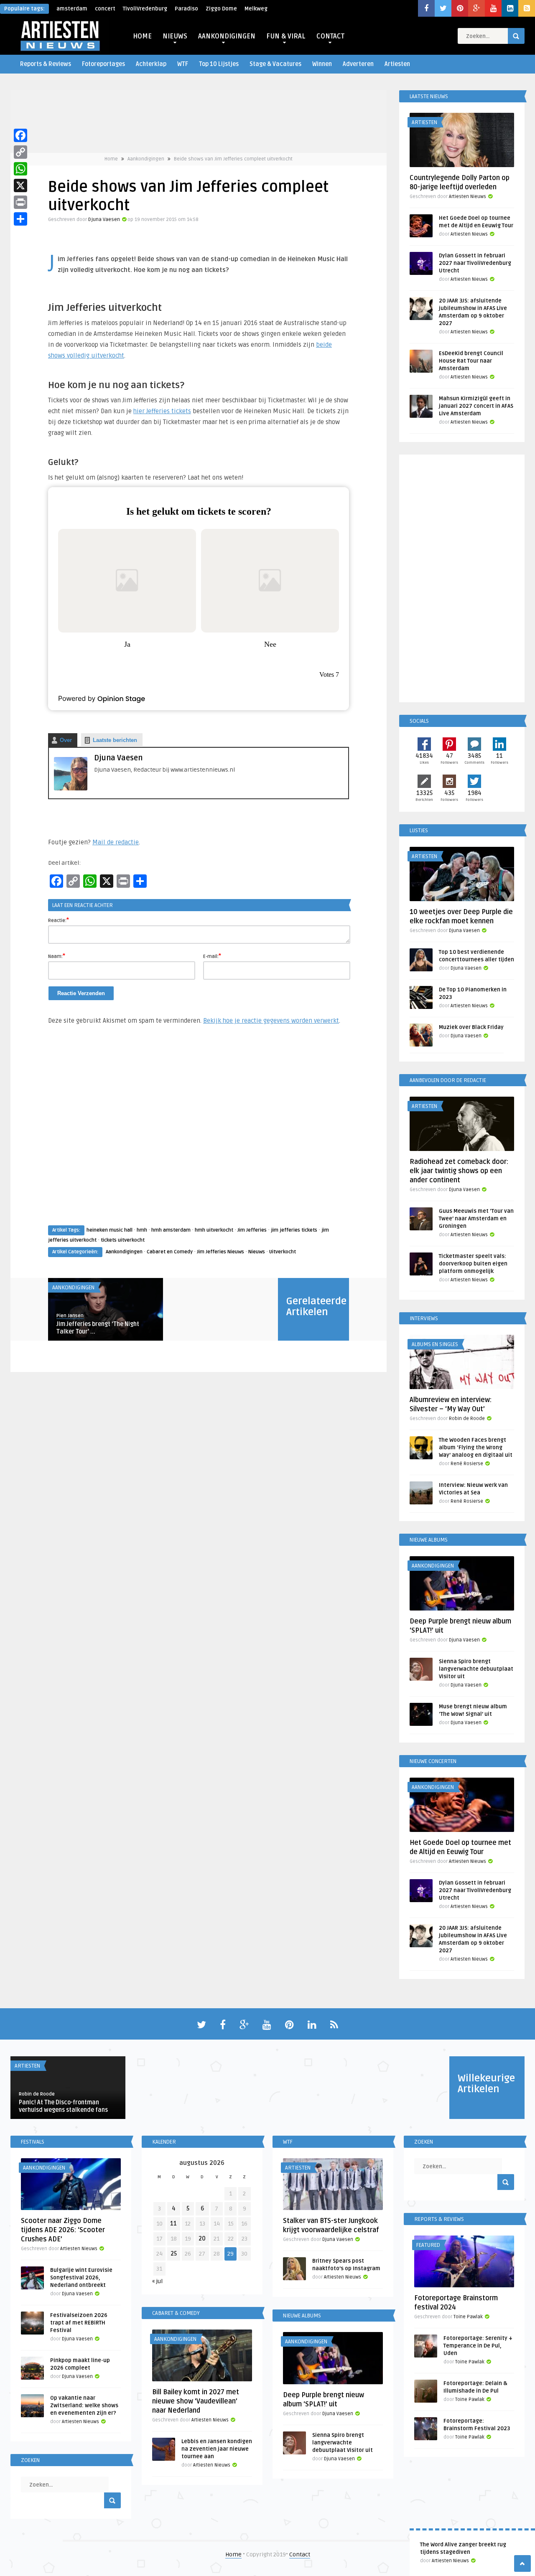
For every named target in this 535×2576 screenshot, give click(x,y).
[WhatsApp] (20, 169)
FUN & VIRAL (286, 36)
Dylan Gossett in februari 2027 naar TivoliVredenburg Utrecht (475, 263)
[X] (20, 185)
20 (202, 2239)
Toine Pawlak (468, 2317)
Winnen (322, 64)
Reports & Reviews (46, 64)
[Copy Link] (20, 152)
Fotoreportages (103, 64)
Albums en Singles (435, 1344)
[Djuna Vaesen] (71, 789)
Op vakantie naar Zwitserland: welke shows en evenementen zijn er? (84, 2406)
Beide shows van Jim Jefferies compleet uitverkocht (233, 159)
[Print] (20, 202)
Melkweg (256, 9)
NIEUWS (175, 36)
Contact (300, 2554)
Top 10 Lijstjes (219, 64)
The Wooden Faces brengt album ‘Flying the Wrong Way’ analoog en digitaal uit (476, 1448)
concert (105, 9)
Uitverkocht (283, 1252)
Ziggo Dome (221, 9)
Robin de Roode (467, 1419)
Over (66, 740)
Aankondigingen (146, 159)
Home (111, 159)
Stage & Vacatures (275, 64)
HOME (142, 36)
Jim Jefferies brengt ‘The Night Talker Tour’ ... (98, 1328)
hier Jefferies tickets (162, 411)
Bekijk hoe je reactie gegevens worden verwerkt (271, 1021)
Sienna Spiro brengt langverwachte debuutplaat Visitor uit (476, 1669)
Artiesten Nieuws (450, 2561)
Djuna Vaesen (104, 220)
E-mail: (212, 956)
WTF (183, 64)
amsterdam (72, 9)
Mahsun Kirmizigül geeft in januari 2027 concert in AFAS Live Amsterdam (476, 406)
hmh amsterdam (171, 1230)
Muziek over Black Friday (471, 1027)
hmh (142, 1230)
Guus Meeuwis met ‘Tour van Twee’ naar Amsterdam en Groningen (476, 1219)
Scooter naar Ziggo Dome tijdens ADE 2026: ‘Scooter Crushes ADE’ (63, 2230)
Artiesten (397, 64)
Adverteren (358, 64)
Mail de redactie (116, 842)
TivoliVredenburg (145, 9)
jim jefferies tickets (294, 1230)
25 (174, 2254)
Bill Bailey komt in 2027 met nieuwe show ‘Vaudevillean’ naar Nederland (196, 2401)
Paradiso (186, 9)
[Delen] (20, 219)
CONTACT (330, 36)
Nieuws (257, 1252)
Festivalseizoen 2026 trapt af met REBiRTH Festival (79, 2323)
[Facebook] (20, 135)
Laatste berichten (115, 740)
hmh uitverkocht (214, 1230)
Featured (428, 2245)
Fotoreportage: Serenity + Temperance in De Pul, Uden (478, 2346)
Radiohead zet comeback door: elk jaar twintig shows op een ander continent (459, 1171)
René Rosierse (467, 1464)
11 (173, 2224)
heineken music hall (110, 1230)
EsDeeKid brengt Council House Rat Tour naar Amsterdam (471, 361)
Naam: (57, 956)
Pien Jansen (70, 1316)
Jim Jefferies (252, 1230)
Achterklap (151, 64)
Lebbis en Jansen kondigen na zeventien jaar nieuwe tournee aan (217, 2449)
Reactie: (59, 920)
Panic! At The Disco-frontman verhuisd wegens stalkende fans (63, 2106)
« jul (157, 2281)
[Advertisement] (199, 1133)
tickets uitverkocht (123, 1240)
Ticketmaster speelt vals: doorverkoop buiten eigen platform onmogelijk (473, 1264)
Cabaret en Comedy (170, 1252)
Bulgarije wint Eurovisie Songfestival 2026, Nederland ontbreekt (81, 2278)
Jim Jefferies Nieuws (220, 1252)
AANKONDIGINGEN (227, 36)
